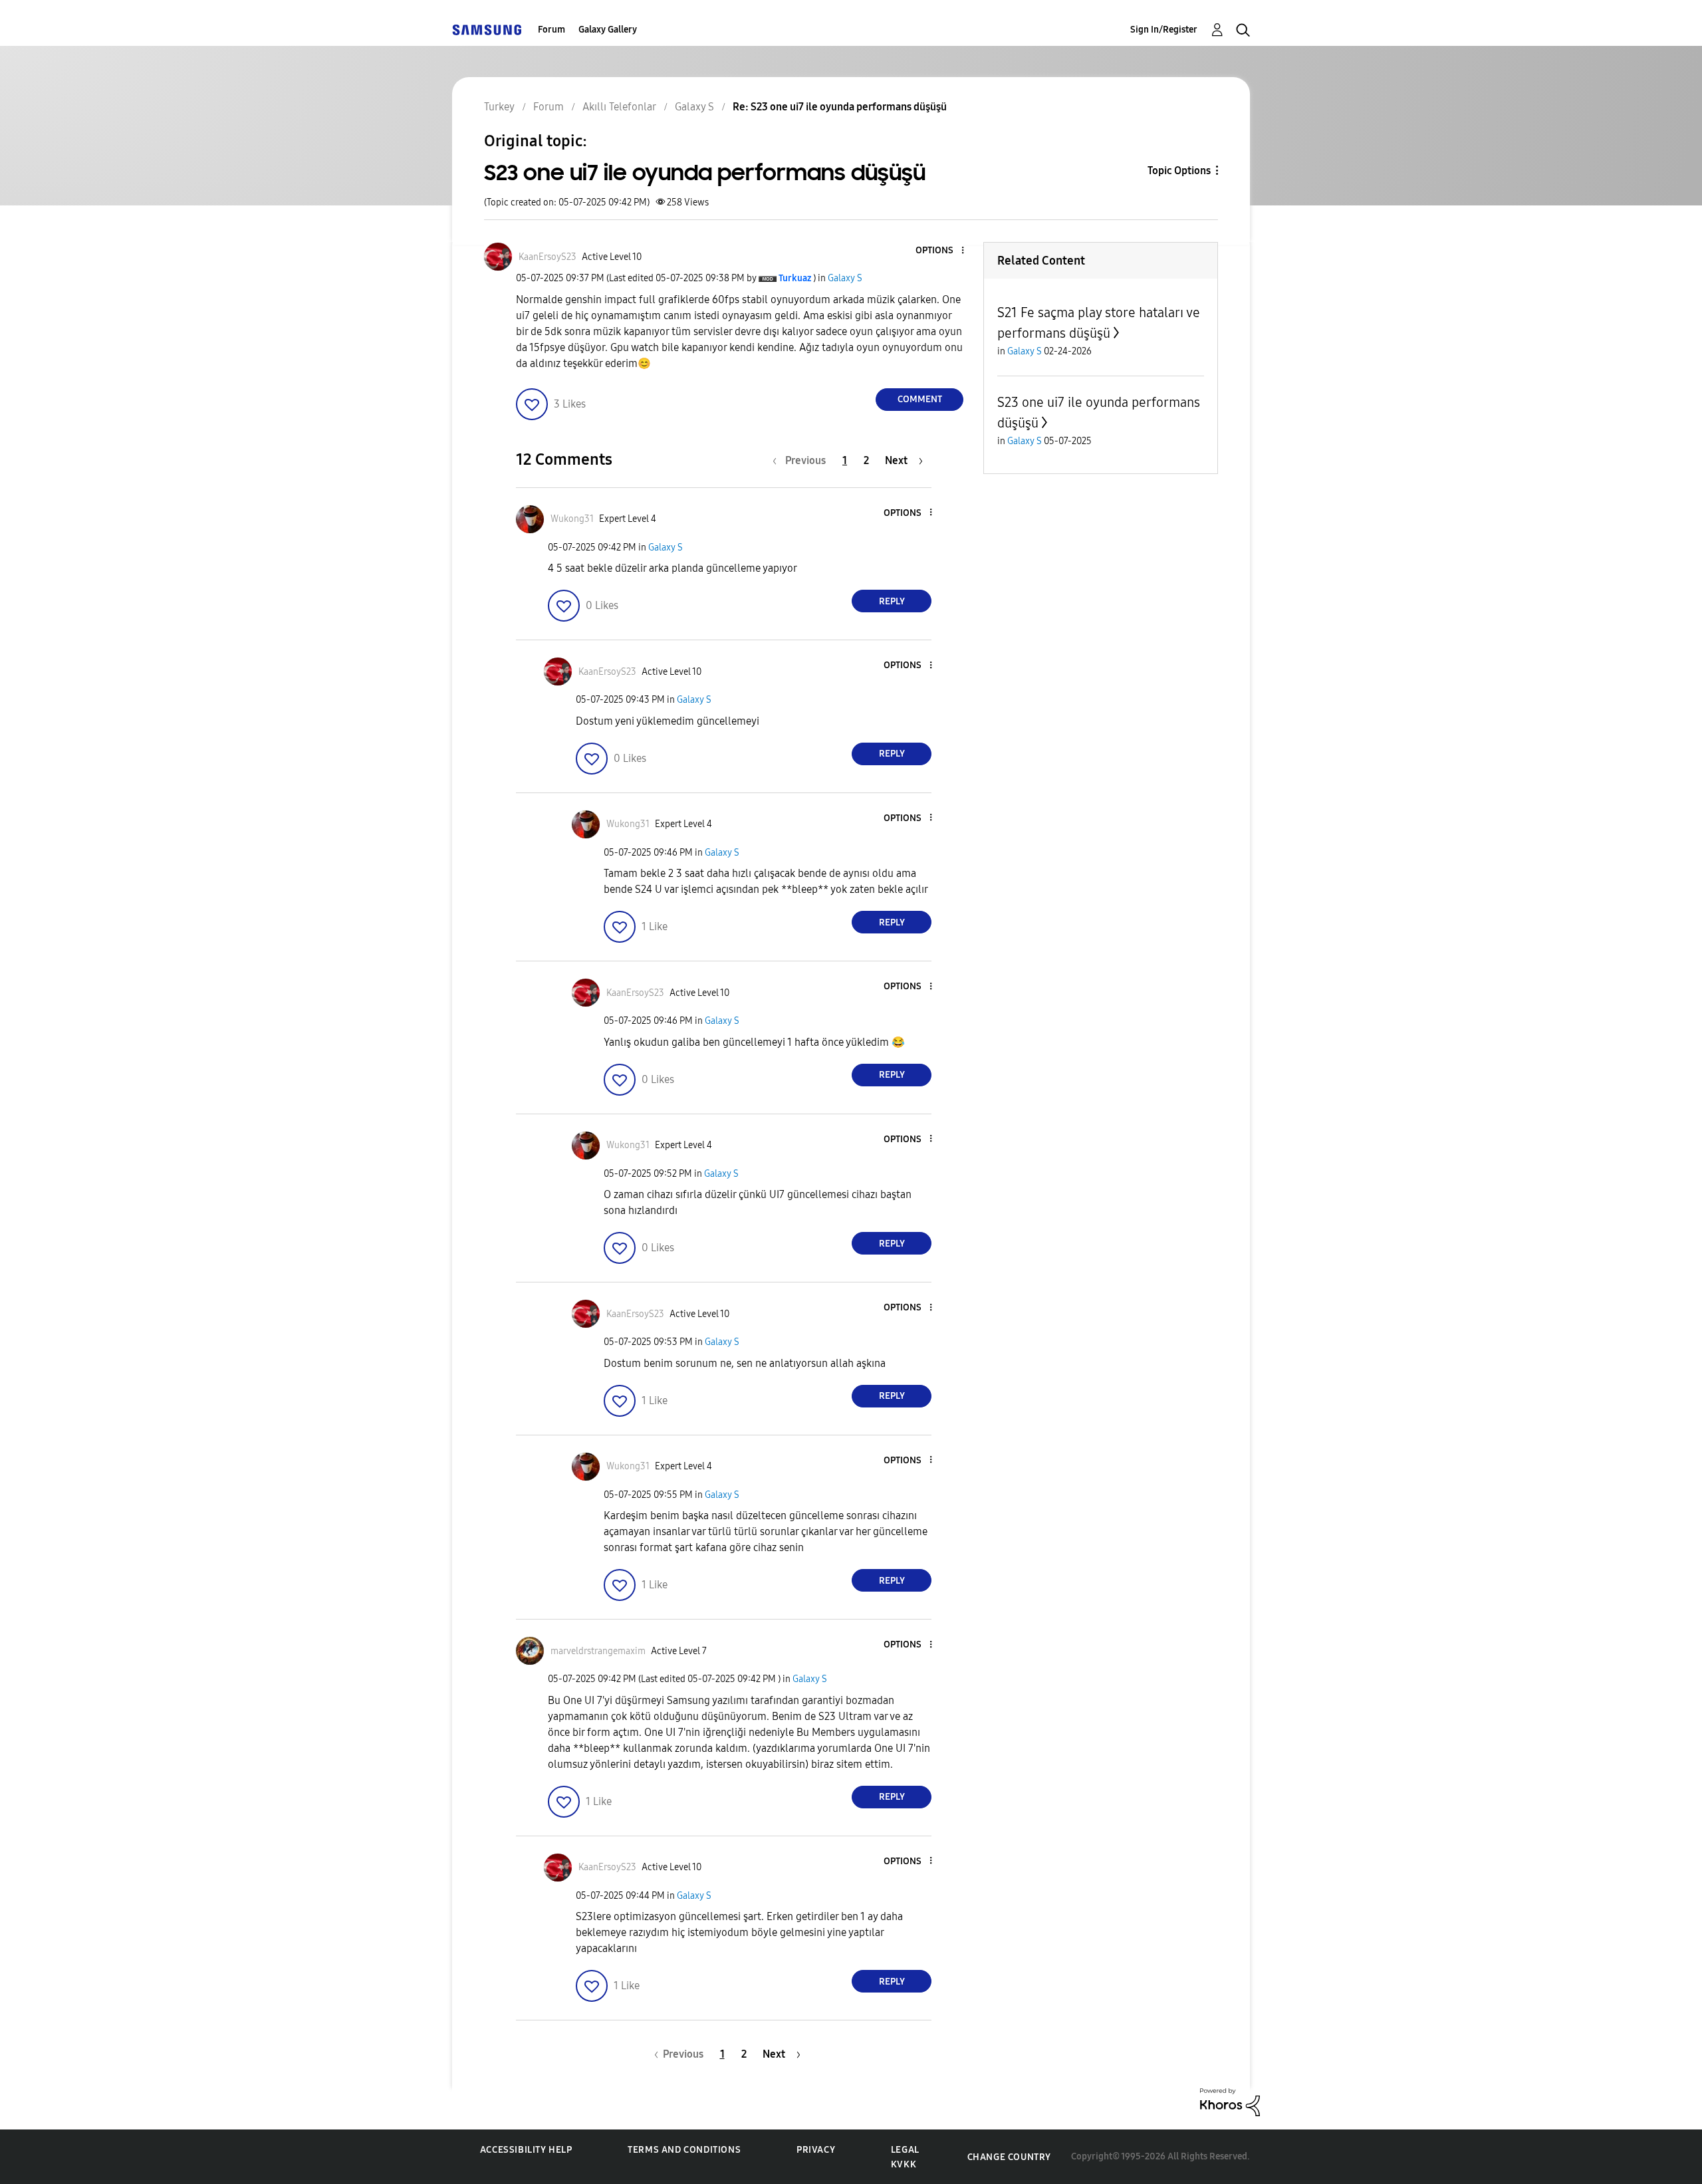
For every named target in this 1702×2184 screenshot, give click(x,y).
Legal (905, 2150)
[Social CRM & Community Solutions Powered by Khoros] (1230, 2101)
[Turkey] (487, 30)
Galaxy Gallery (608, 30)
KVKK (904, 2164)
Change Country (1009, 2157)
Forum (551, 30)
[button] (941, 251)
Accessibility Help (526, 2150)
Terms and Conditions (684, 2150)
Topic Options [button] (1179, 171)
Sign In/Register (1164, 30)
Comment (920, 399)
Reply (892, 601)
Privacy (816, 2150)
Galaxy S (845, 278)
